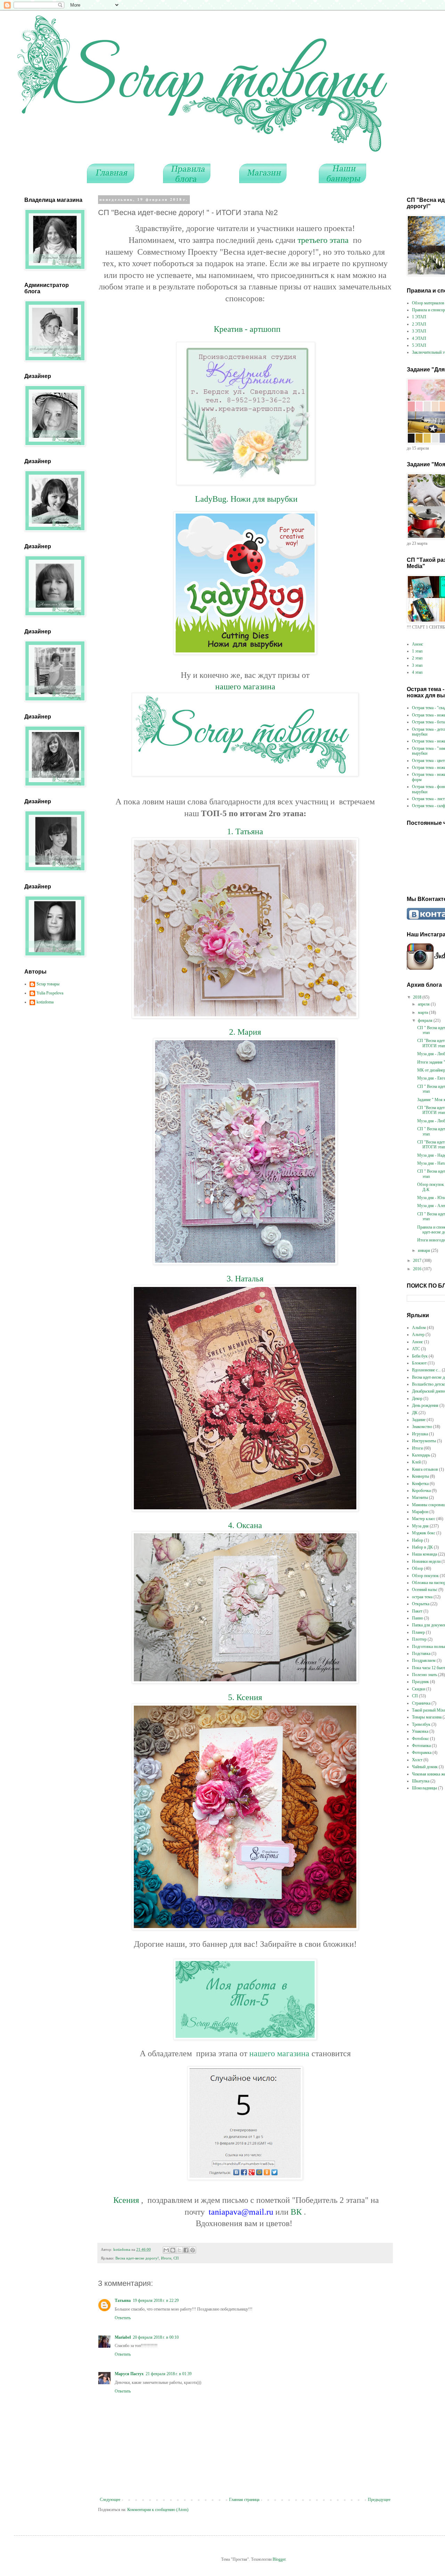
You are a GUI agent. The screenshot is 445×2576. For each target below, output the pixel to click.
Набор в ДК (422, 1547)
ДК (415, 1413)
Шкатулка (421, 1781)
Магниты (420, 1498)
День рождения (425, 1405)
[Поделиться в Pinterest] (193, 2250)
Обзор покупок (425, 1576)
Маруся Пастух (129, 2374)
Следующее (110, 2500)
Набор (418, 1540)
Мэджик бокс (424, 1533)
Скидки (419, 1689)
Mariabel (123, 2337)
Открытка (421, 1604)
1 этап (417, 651)
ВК (297, 2212)
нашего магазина (245, 687)
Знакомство (422, 1427)
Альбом (419, 1328)
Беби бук (420, 1356)
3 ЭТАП (419, 331)
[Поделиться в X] (179, 2250)
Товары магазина (427, 1717)
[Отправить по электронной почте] (166, 2250)
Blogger (279, 2559)
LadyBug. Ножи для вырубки (245, 499)
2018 (418, 997)
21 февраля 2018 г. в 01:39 (169, 2374)
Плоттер (419, 1639)
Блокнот (419, 1363)
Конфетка (420, 1484)
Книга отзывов (425, 1469)
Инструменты (424, 1441)
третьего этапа (324, 240)
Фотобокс (420, 1739)
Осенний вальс (425, 1590)
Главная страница (244, 2500)
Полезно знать (424, 1675)
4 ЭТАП (419, 338)
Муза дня (420, 1526)
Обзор (418, 1568)
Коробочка (421, 1491)
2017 (418, 1261)
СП (176, 2258)
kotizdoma (45, 1002)
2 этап (417, 658)
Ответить (123, 2318)
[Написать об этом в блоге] (173, 2250)
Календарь (421, 1455)
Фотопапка (421, 1746)
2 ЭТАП (419, 324)
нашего (263, 2053)
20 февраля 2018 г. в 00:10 (156, 2337)
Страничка (421, 1703)
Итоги (166, 2258)
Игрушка (420, 1434)
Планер (418, 1632)
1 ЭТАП (419, 317)
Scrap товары (48, 984)
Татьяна (123, 2300)
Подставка (421, 1654)
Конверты (420, 1476)
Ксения (126, 2200)
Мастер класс (424, 1519)
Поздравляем (424, 1660)
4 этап (417, 672)
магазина (293, 2053)
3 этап (417, 665)
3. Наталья (245, 1279)
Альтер (418, 1335)
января (424, 1250)
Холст (417, 1760)
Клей (416, 1462)
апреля (424, 1004)
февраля (426, 1020)
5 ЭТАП (419, 345)
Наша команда (424, 1554)
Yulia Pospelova (50, 993)
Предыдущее (379, 2500)
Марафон (420, 1512)
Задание (419, 1420)
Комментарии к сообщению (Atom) (158, 2510)
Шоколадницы (424, 1788)
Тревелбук (421, 1724)
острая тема (422, 1597)
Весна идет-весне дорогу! (137, 2258)
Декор (417, 1398)
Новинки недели (426, 1561)
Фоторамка (422, 1753)
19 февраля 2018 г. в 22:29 (156, 2300)
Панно (418, 1618)
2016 (418, 1269)
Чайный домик (425, 1767)
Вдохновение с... (426, 1370)
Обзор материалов (428, 303)
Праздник (420, 1682)
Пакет (417, 1611)
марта (423, 1012)
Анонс (418, 644)
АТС (416, 1349)
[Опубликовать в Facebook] (186, 2250)
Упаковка (420, 1731)
